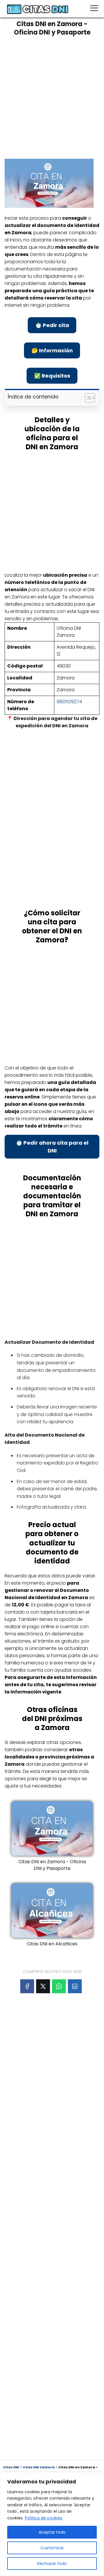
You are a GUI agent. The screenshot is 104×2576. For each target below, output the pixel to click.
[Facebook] (27, 1986)
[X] (43, 1986)
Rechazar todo (52, 2564)
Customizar (52, 2548)
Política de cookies (44, 2518)
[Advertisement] (52, 95)
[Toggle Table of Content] (87, 398)
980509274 (69, 702)
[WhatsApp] (59, 1986)
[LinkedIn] (75, 1986)
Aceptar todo (52, 2532)
